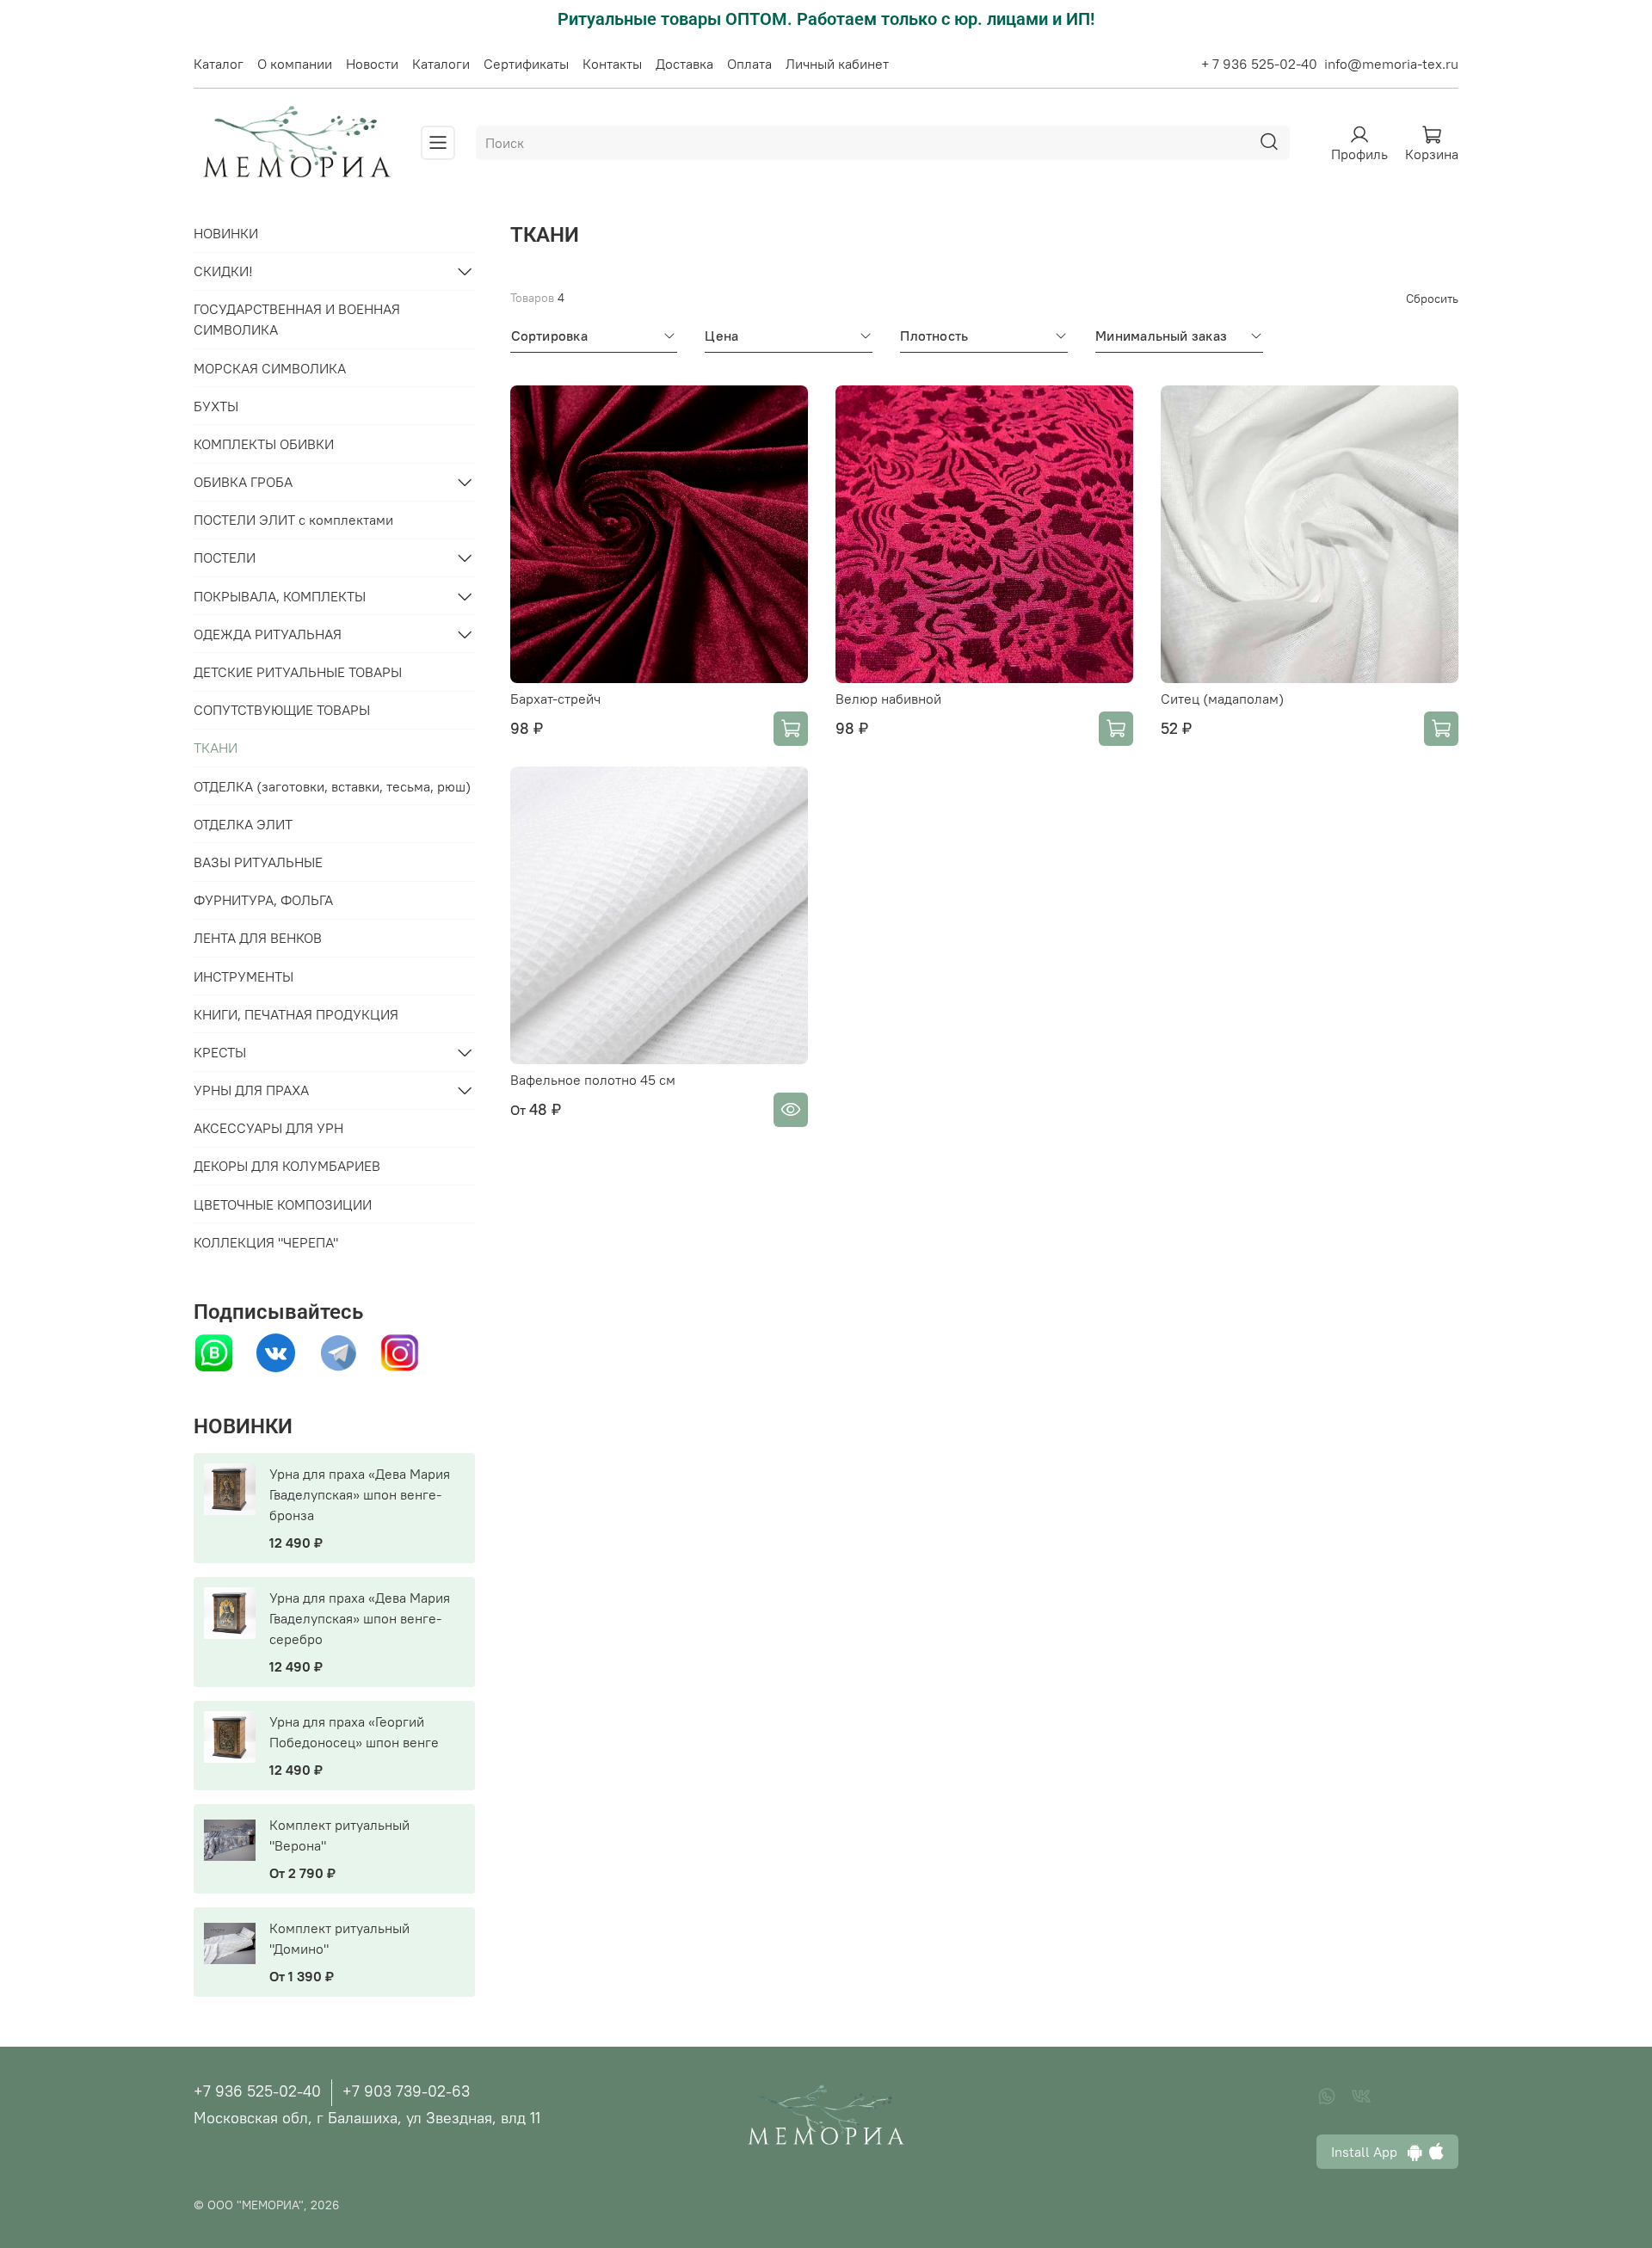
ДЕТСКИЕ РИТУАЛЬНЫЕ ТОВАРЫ (298, 672)
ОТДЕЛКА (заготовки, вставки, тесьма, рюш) (332, 786)
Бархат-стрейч (555, 699)
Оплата (749, 64)
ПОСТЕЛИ (225, 557)
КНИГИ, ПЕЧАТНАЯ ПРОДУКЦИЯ (296, 1014)
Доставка (684, 64)
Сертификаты (526, 64)
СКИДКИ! (223, 271)
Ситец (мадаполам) (1222, 699)
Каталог (219, 64)
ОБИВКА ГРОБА (243, 482)
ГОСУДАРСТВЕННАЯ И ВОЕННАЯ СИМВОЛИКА (297, 319)
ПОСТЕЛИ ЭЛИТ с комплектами (293, 520)
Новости (372, 64)
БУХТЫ (216, 406)
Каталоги (441, 64)
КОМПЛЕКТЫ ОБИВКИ (264, 444)
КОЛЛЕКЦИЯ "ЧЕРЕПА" (266, 1242)
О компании (295, 64)
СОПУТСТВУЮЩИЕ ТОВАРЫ (282, 710)
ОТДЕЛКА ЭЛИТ (243, 824)
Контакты (612, 64)
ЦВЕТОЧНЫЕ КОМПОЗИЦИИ (283, 1204)
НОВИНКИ (226, 233)
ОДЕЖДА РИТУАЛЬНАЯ (268, 634)
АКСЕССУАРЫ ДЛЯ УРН (268, 1128)
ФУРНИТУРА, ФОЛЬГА (263, 900)
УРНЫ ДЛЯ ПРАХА (251, 1090)
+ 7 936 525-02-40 (1259, 64)
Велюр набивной (888, 699)
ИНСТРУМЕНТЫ (243, 976)
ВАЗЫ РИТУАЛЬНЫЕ (258, 862)
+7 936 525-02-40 (257, 2091)
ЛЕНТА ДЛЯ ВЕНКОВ (258, 938)
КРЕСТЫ (220, 1052)
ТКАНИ (216, 748)
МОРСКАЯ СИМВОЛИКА (270, 368)
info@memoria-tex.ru (1391, 64)
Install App (1369, 2152)
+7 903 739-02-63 (406, 2091)
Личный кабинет (837, 64)
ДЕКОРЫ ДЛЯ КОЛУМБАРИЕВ (287, 1166)
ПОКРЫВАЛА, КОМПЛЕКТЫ (280, 596)
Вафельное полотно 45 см (593, 1080)
